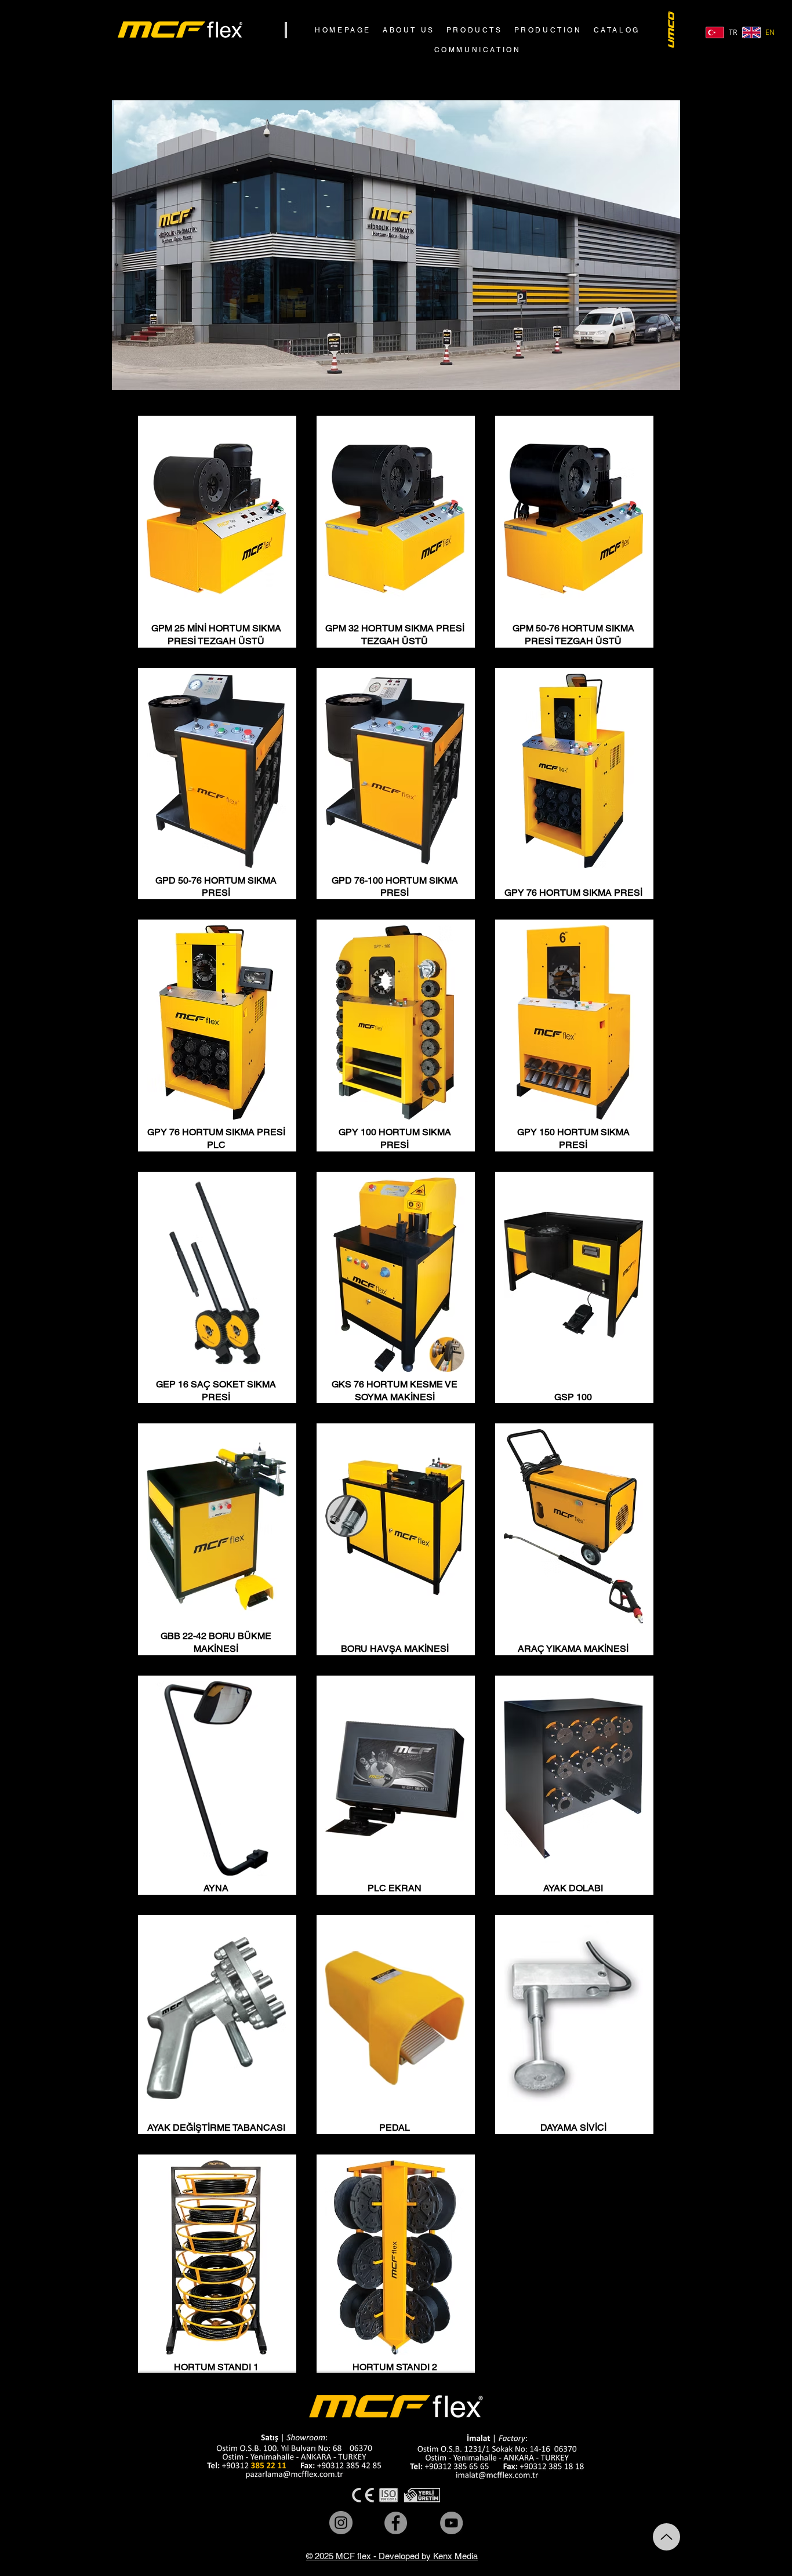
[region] (217, 532)
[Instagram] (341, 2523)
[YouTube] (451, 2523)
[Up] (666, 2537)
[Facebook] (396, 2523)
